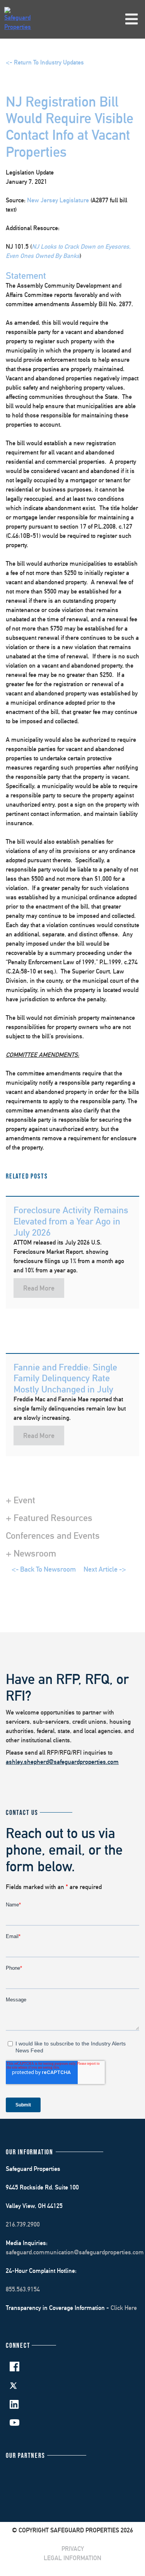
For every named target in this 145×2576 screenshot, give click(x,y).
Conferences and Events (53, 1535)
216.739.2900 (23, 2224)
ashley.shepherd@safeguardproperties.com (62, 1762)
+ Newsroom (31, 1553)
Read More (39, 1288)
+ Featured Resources (49, 1518)
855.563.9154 (23, 2289)
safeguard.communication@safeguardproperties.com (75, 2252)
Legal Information (72, 2558)
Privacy (73, 2549)
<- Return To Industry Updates (45, 62)
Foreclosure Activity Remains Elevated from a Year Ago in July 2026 (71, 1221)
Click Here (124, 2308)
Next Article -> (105, 1569)
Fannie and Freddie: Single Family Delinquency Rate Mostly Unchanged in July (65, 1378)
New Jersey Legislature (59, 200)
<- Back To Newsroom (44, 1569)
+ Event (20, 1500)
